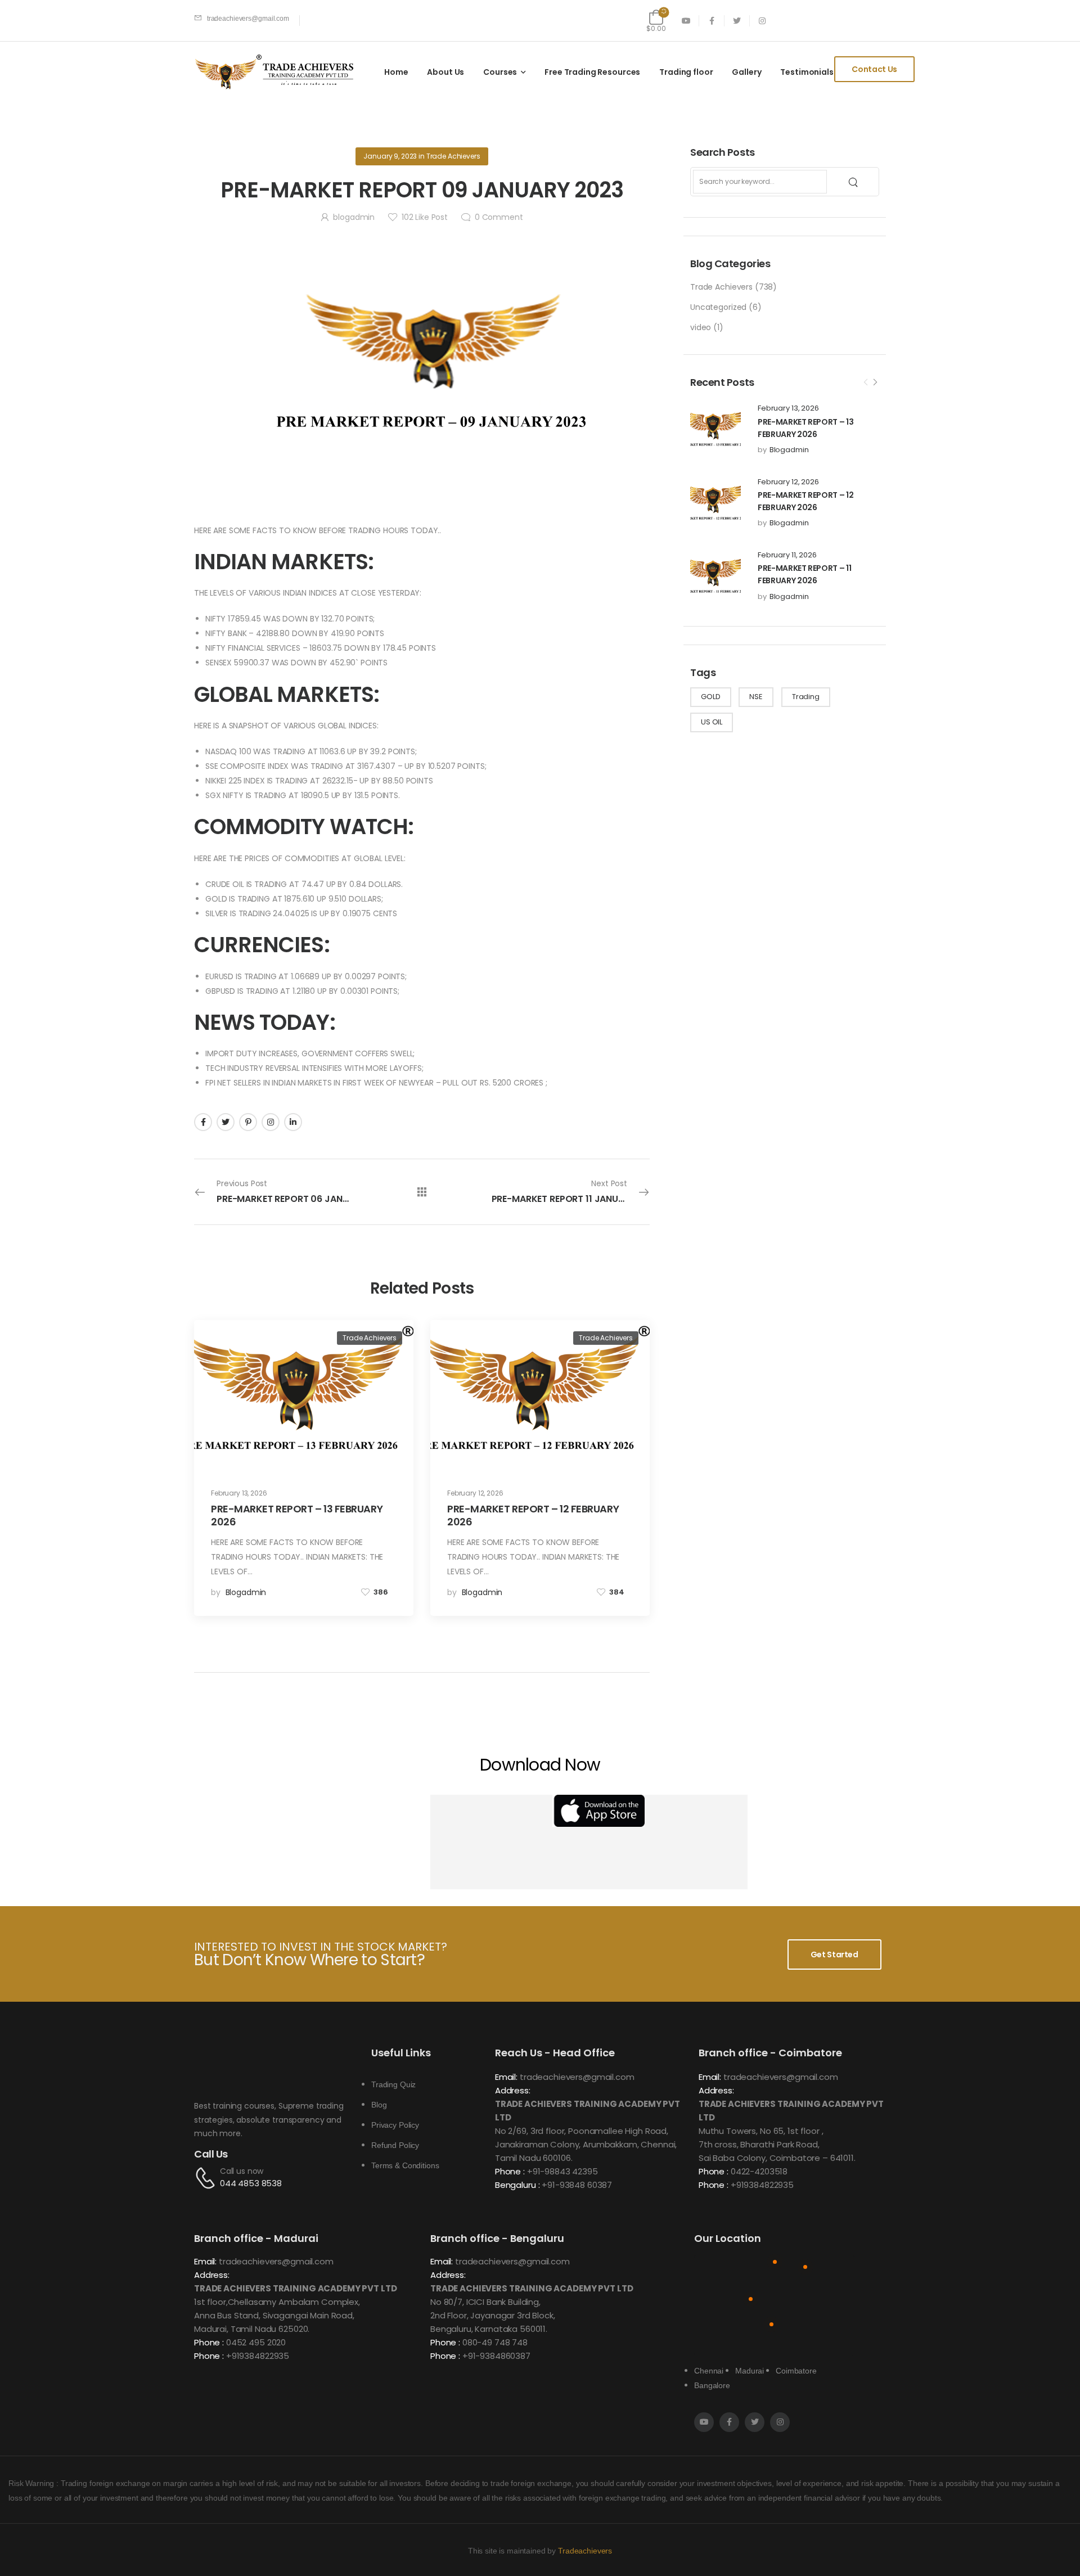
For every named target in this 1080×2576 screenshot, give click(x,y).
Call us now (242, 2171)
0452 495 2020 (256, 2342)
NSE (756, 697)
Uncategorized (718, 307)
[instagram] (762, 21)
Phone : (510, 2171)
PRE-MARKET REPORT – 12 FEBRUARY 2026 (533, 1515)
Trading (806, 697)
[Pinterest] (248, 1122)
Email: (506, 2077)
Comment (499, 217)
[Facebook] (203, 1122)
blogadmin (789, 450)
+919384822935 (762, 2185)
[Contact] (207, 2178)
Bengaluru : (517, 2185)
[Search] (854, 182)
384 (617, 1592)
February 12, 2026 (788, 482)
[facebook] (712, 21)
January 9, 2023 (390, 156)
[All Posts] (422, 1192)
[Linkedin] (293, 1122)
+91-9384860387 (496, 2356)
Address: (513, 2090)
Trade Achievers (721, 287)
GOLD (710, 697)
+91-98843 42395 (562, 2171)
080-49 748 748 (495, 2342)
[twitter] (737, 21)
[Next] (875, 382)
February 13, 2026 (788, 408)
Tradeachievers (585, 2551)
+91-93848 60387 (577, 2185)
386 (381, 1592)
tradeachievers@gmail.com (577, 2077)
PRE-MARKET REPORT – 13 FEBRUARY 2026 (297, 1515)
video (701, 327)
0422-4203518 (759, 2171)
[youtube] (687, 21)
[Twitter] (226, 1122)
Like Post (425, 217)
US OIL (712, 722)
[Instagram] (271, 1122)
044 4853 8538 (251, 2183)
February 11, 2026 (787, 555)
